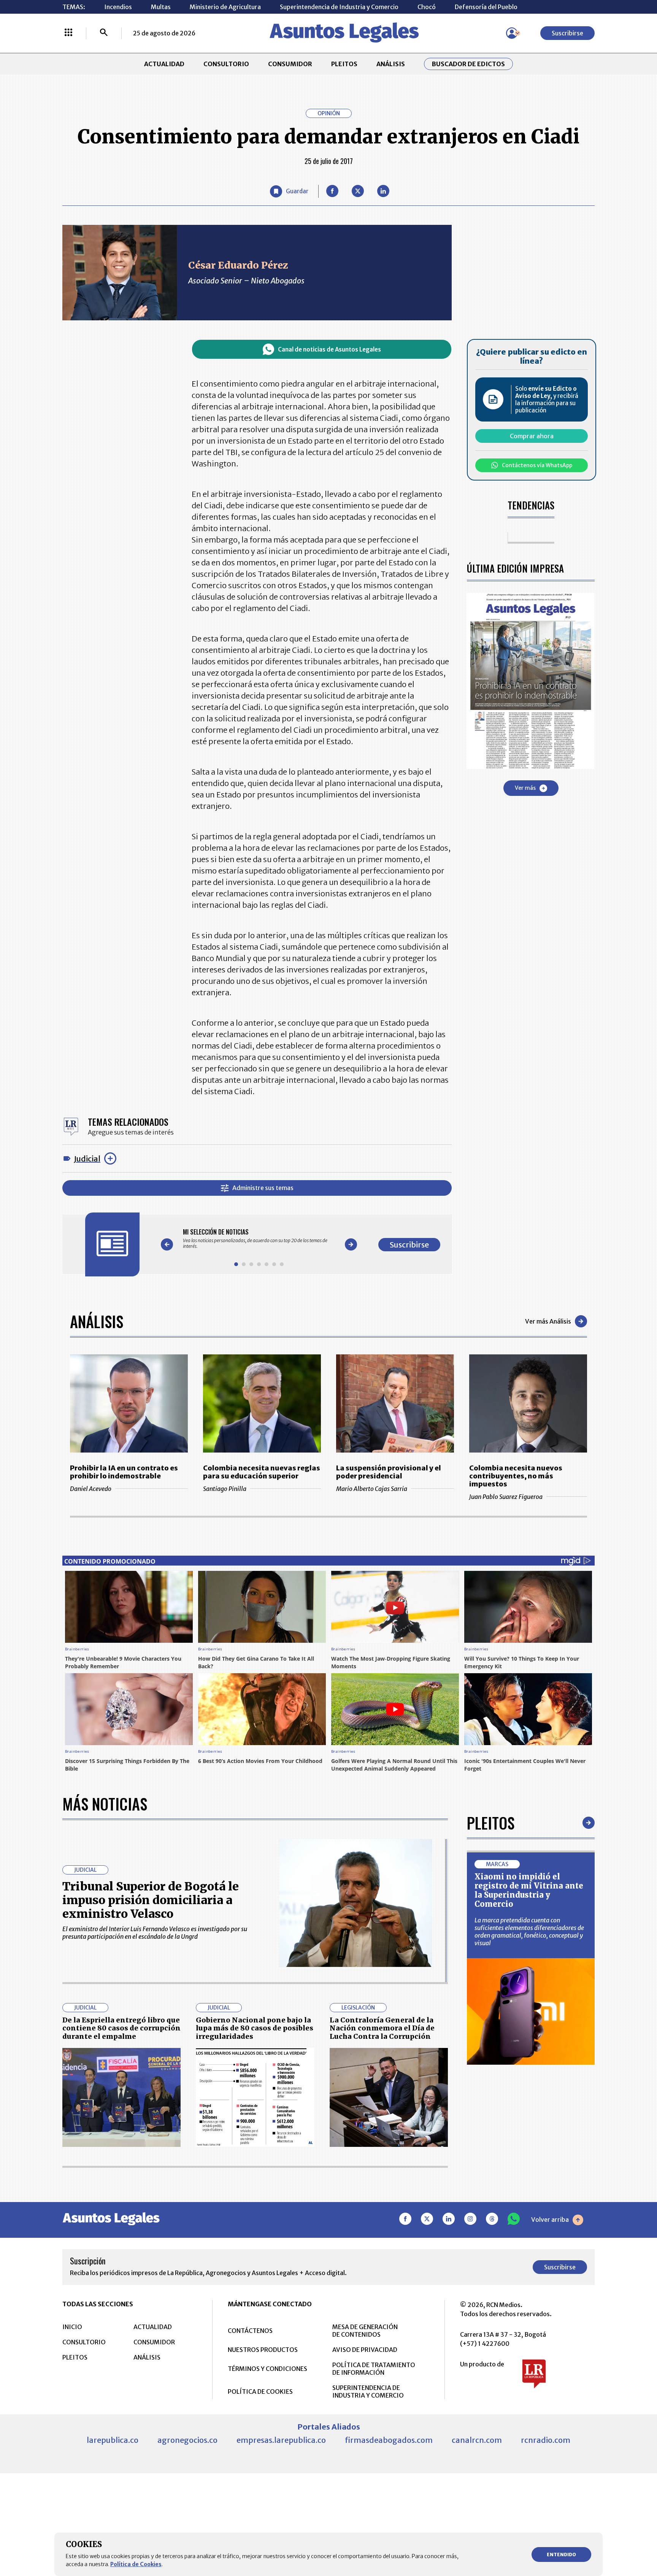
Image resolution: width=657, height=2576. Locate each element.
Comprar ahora (532, 436)
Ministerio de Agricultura (225, 7)
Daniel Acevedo (91, 1489)
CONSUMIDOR (290, 64)
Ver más (525, 788)
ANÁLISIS (391, 64)
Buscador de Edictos (468, 64)
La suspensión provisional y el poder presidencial (389, 1472)
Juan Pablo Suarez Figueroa (506, 1497)
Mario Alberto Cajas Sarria (372, 1489)
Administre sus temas (263, 1188)
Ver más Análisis (548, 1321)
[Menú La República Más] (68, 33)
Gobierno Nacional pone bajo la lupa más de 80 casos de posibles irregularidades (255, 2028)
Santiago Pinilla (225, 1489)
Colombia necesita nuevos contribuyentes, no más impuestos (516, 1476)
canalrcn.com (477, 2440)
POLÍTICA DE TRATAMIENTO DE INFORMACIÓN (374, 2369)
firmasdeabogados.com (389, 2440)
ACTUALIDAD (164, 64)
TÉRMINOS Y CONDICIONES (267, 2369)
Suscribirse (567, 33)
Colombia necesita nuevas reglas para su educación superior (262, 1472)
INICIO (72, 2327)
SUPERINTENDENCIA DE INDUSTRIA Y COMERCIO (368, 2391)
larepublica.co (113, 2440)
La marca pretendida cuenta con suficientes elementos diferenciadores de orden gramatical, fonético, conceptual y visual (529, 1932)
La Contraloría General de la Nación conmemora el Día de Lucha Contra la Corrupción (382, 2028)
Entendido (561, 2555)
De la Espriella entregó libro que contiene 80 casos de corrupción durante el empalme (121, 2028)
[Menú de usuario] (512, 33)
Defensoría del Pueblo (486, 7)
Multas (161, 7)
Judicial (87, 1159)
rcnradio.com (546, 2440)
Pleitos (491, 1823)
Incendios (118, 7)
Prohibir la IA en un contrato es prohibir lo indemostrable (124, 1472)
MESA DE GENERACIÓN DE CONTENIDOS (365, 2331)
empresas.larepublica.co (281, 2440)
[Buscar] (104, 33)
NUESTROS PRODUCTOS (263, 2350)
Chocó (427, 7)
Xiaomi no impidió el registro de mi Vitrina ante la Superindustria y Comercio (529, 1890)
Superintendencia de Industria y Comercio (339, 7)
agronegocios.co (187, 2440)
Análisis (97, 1321)
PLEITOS (344, 64)
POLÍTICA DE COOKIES (260, 2391)
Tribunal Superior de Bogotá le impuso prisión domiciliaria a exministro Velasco (151, 1900)
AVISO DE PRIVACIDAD (365, 2350)
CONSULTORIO (226, 64)
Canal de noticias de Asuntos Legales (329, 349)
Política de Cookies (136, 2564)
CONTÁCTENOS (250, 2331)
